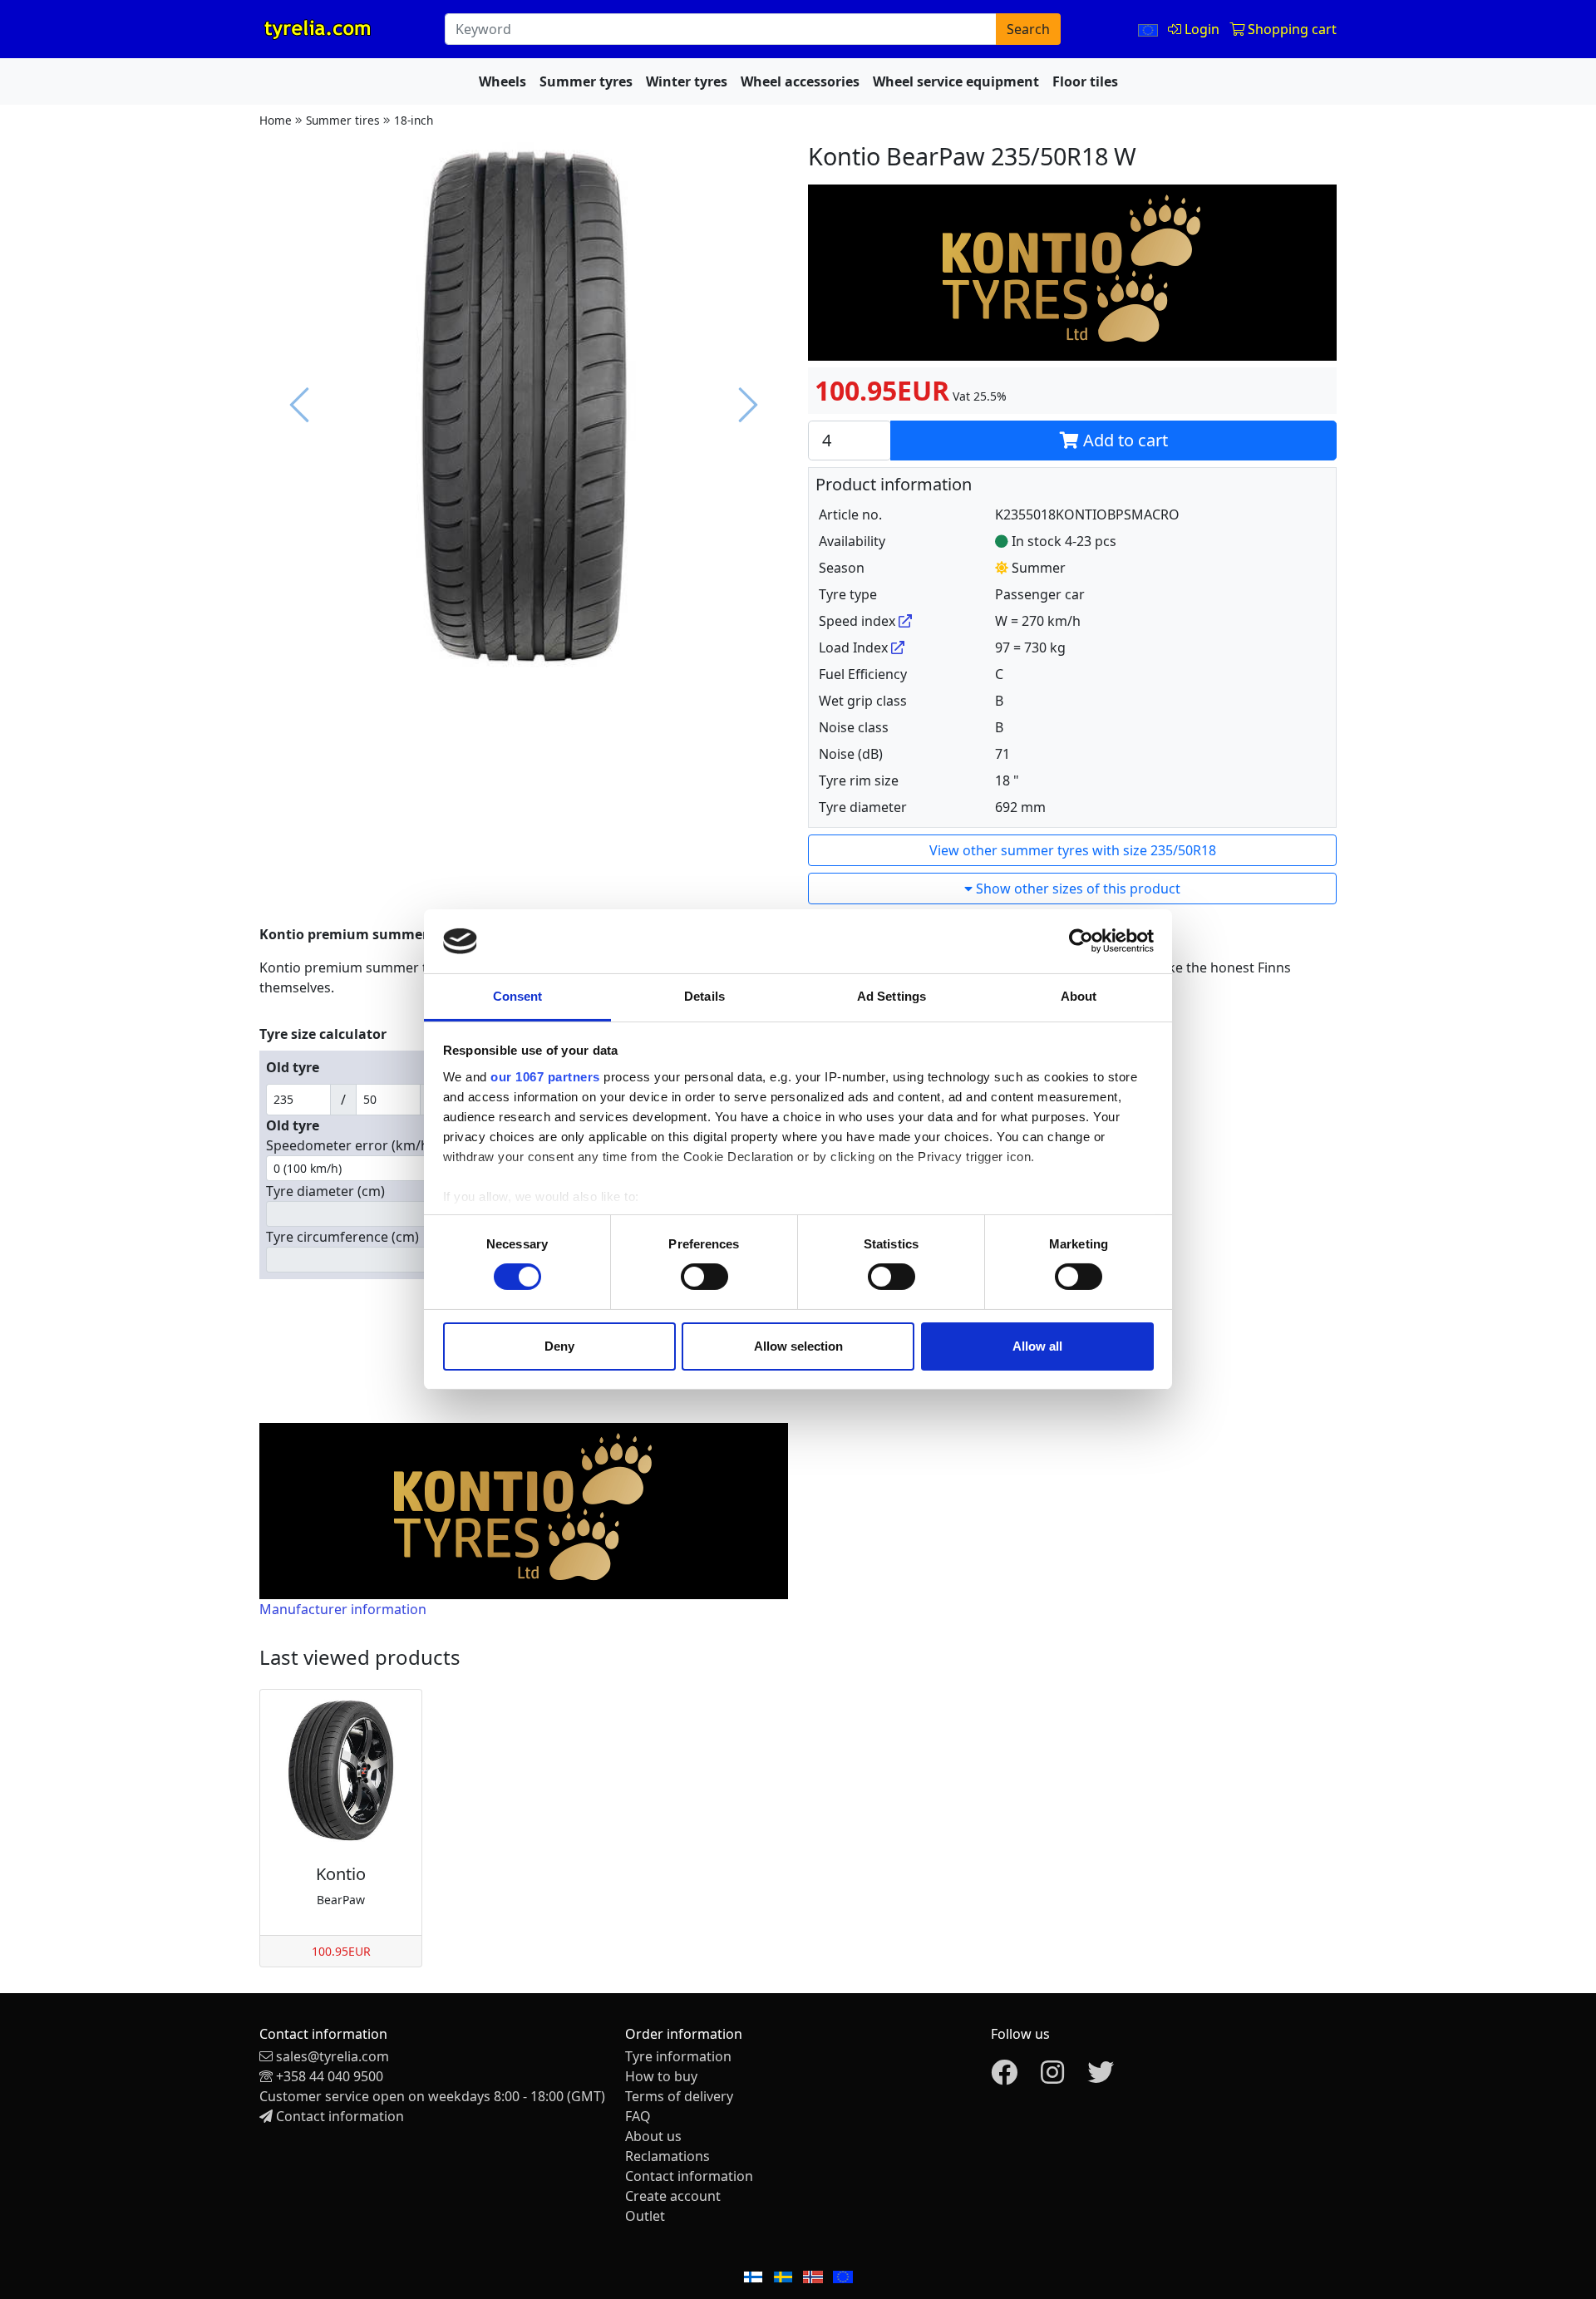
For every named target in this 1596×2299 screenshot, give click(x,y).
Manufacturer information (343, 1609)
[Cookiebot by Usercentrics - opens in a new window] (1081, 941)
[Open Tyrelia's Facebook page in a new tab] (1004, 2077)
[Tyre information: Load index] (898, 647)
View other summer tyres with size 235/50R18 (1073, 850)
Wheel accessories (800, 81)
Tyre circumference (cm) (342, 1237)
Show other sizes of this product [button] (1076, 889)
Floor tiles (1085, 81)
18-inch (414, 120)
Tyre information (678, 2056)
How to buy (661, 2076)
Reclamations (667, 2156)
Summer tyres (586, 81)
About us (653, 2136)
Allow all (1037, 1346)
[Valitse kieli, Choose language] (1150, 29)
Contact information (340, 2116)
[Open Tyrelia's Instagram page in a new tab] (1052, 2077)
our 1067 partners (545, 1077)
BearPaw (341, 1900)
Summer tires (343, 120)
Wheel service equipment (956, 81)
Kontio (341, 1874)
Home (276, 120)
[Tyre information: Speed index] (905, 621)
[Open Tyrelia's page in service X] (1101, 2077)
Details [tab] (704, 996)
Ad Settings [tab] (892, 996)
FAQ (638, 2116)
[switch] (704, 1277)
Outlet (645, 2216)
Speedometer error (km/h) (350, 1145)
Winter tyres (687, 81)
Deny (559, 1346)
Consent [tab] (518, 996)
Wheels (502, 81)
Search (1028, 29)
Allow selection (798, 1346)
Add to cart (1123, 440)
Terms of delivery (679, 2096)
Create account (673, 2196)
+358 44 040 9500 (330, 2076)
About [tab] (1079, 996)
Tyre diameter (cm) (325, 1191)
